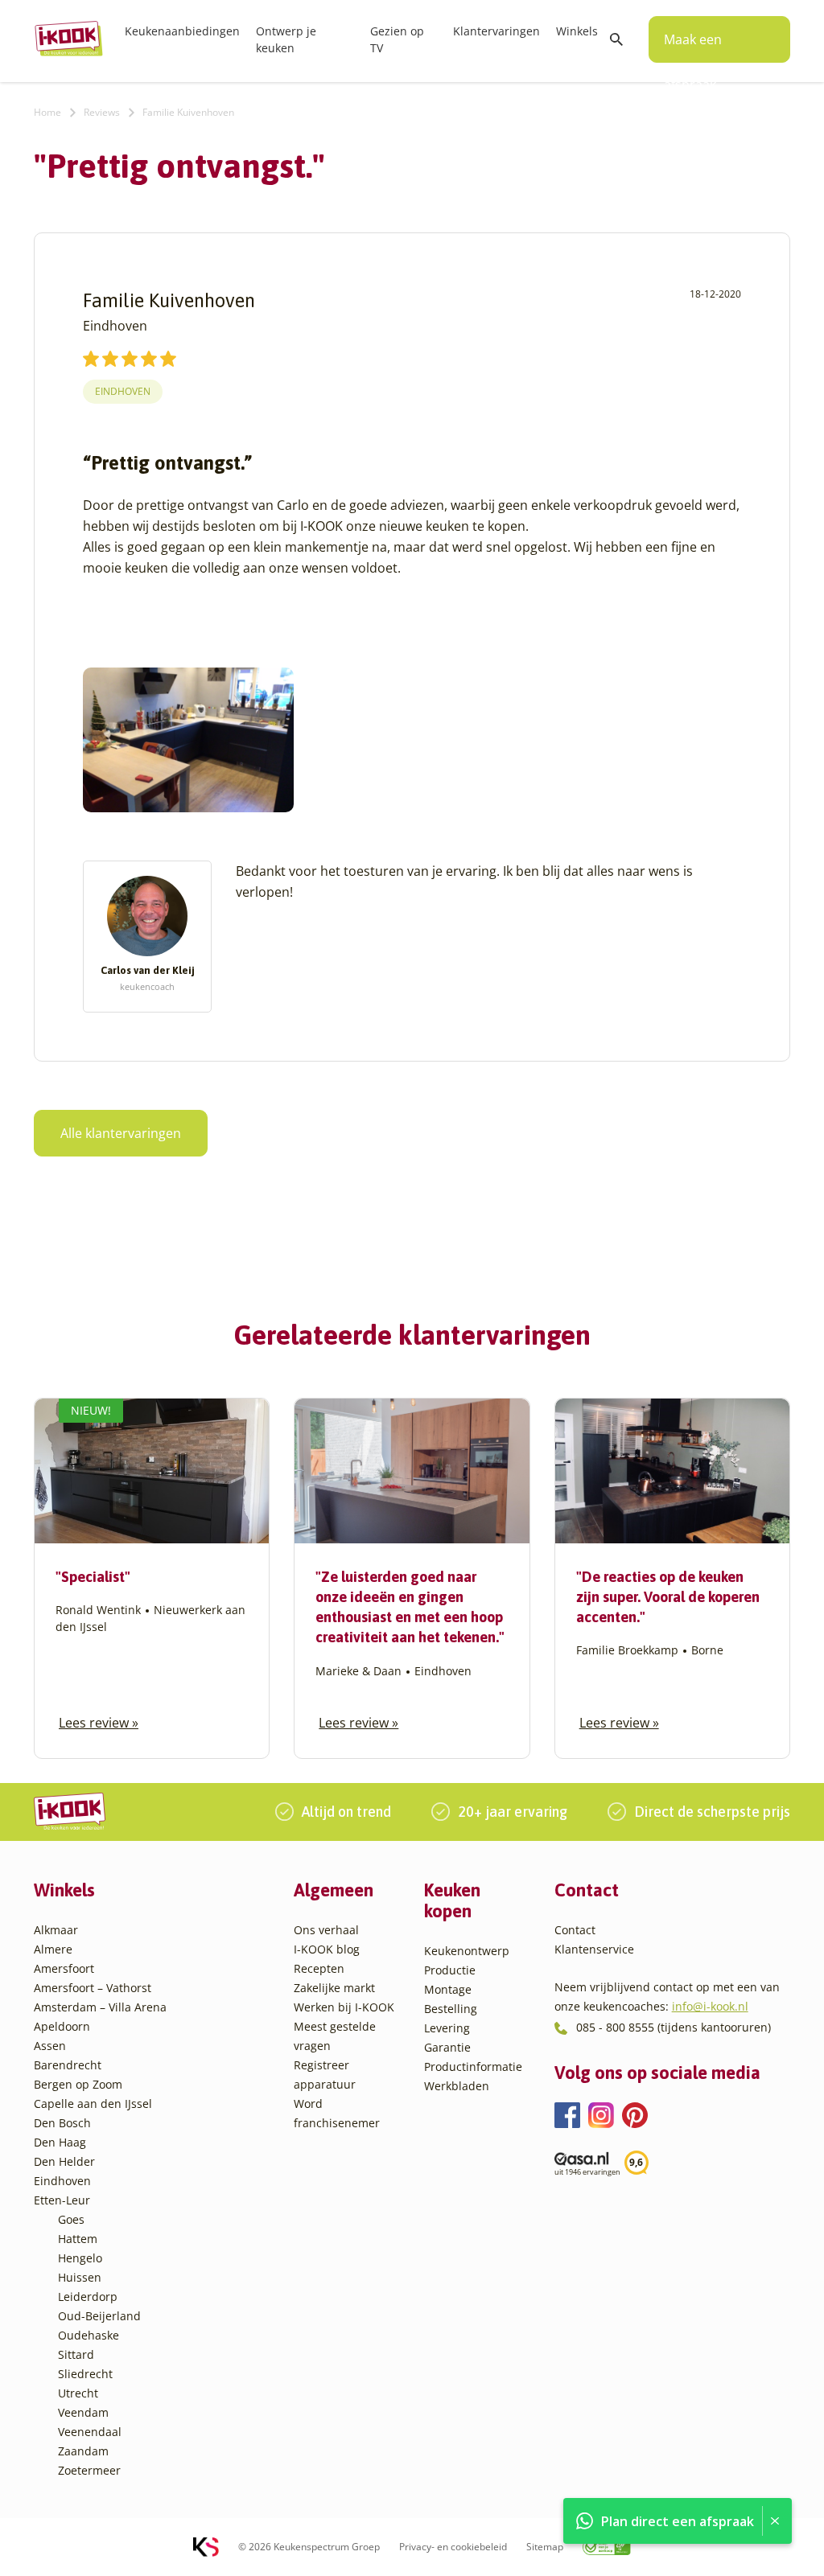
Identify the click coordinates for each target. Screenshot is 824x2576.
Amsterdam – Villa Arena (100, 2007)
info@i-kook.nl (710, 2006)
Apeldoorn (62, 2026)
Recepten (319, 1968)
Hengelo (80, 2258)
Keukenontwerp (467, 1951)
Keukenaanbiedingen (182, 31)
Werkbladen (457, 2086)
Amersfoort (64, 1968)
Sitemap (545, 2547)
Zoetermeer (89, 2470)
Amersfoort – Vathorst (93, 1988)
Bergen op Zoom (78, 2084)
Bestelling (451, 2009)
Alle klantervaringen (121, 1133)
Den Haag (60, 2142)
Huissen (80, 2277)
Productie (450, 1970)
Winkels (577, 31)
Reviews (102, 112)
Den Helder (64, 2161)
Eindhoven (123, 391)
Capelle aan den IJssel (93, 2104)
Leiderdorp (88, 2297)
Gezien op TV (397, 39)
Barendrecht (68, 2065)
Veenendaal (90, 2432)
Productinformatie (473, 2067)
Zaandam (83, 2451)
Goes (71, 2219)
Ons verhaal (326, 1930)
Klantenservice (594, 1949)
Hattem (78, 2239)
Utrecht (78, 2393)
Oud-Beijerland (99, 2316)
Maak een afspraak (693, 47)
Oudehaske (89, 2335)
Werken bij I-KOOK (344, 2007)
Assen (50, 2046)
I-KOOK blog (327, 1949)
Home (47, 112)
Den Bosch (62, 2123)
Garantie (447, 2047)
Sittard (76, 2354)
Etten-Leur (62, 2200)
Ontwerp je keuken (286, 39)
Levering (447, 2028)
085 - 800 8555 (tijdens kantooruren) (674, 2027)
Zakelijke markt (334, 1988)
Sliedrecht (85, 2374)
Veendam (83, 2412)
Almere (53, 1949)
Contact (575, 1930)
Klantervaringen (496, 31)
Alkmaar (56, 1930)
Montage (448, 1989)
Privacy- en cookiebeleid (453, 2547)
